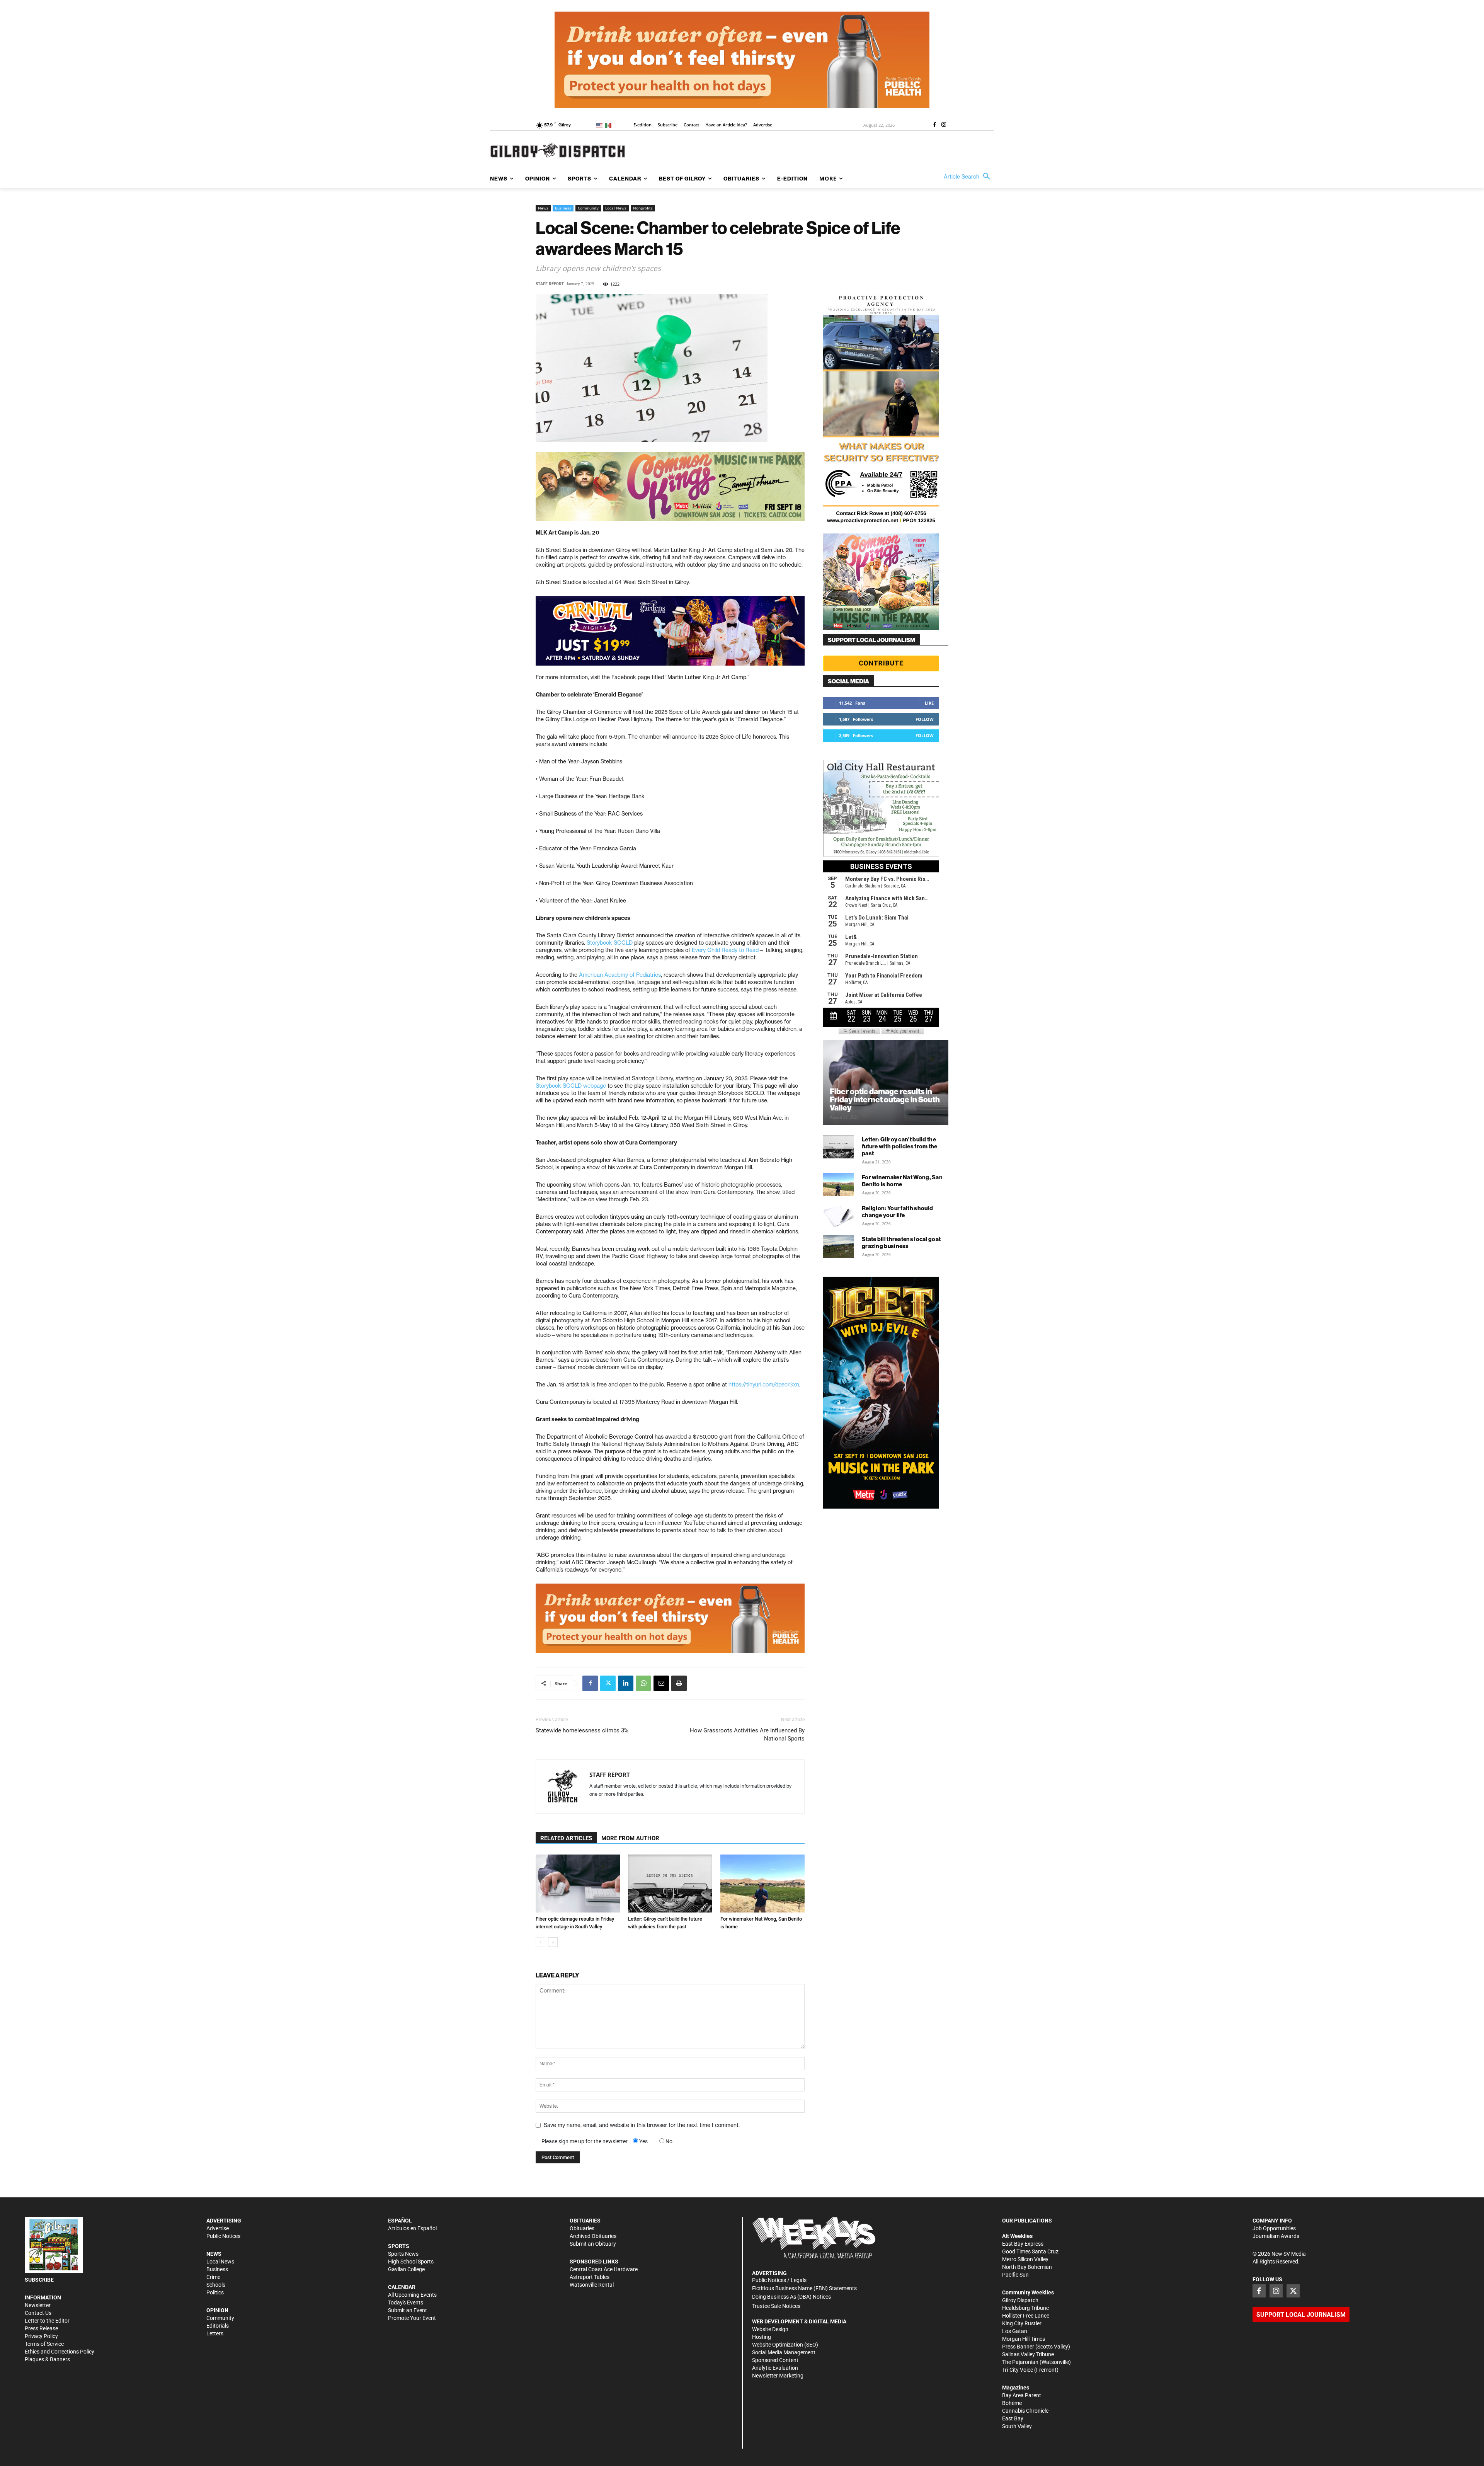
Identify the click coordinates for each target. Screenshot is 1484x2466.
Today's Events (406, 2303)
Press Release (41, 2328)
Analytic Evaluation (775, 2368)
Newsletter (38, 2305)
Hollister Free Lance (1026, 2316)
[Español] (610, 125)
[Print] (679, 1683)
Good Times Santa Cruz (1030, 2251)
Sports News (403, 2254)
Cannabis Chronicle (1025, 2411)
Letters (215, 2333)
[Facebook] (934, 125)
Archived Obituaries (593, 2236)
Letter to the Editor (47, 2321)
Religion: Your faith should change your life (897, 1212)
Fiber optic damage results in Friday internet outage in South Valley (885, 1099)
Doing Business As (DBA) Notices (791, 2297)
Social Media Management (784, 2352)
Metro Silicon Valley (1025, 2259)
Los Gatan (1015, 2331)
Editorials (218, 2326)
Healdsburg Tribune (1025, 2308)
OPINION (217, 2310)
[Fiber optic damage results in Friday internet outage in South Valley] (578, 1884)
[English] (601, 125)
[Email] (661, 1683)
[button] (969, 177)
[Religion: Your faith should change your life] (839, 1216)
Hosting (762, 2337)
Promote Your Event (412, 2318)
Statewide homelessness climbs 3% (582, 1730)
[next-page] (553, 1942)
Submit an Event (408, 2310)
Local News (616, 208)
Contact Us (38, 2313)
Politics (215, 2292)
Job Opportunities (1274, 2228)
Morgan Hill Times (1024, 2339)
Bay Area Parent (1022, 2395)
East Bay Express (1023, 2244)
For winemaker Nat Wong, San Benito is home (902, 1181)
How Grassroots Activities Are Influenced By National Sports (747, 1735)
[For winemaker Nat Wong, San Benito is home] (762, 1884)
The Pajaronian (1020, 2362)
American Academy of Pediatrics (620, 975)
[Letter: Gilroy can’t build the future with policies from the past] (670, 1884)
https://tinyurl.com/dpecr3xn (764, 1385)
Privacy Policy (41, 2336)
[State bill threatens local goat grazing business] (839, 1247)
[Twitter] (608, 1683)
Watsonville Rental (592, 2285)
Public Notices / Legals (779, 2280)
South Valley (1017, 2426)
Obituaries (582, 2228)
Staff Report (550, 284)
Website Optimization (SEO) (785, 2345)
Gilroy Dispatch (1020, 2300)
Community (588, 208)
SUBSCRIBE (39, 2280)
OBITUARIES (585, 2221)
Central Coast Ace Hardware (604, 2269)
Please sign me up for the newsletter (585, 2141)
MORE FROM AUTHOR (630, 1838)
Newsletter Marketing (778, 2376)
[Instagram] (944, 125)
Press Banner (1018, 2347)
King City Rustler (1022, 2323)
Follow (925, 719)
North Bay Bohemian (1027, 2267)
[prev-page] (540, 1942)
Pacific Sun (1015, 2275)
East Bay (1013, 2418)
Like (929, 703)
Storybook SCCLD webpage (571, 1086)
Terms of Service (44, 2344)
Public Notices (223, 2236)
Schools (216, 2285)
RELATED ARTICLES (566, 1838)
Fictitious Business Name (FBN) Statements (804, 2288)
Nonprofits (643, 208)
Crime (213, 2277)
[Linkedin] (626, 1683)
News (543, 208)
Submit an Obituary (593, 2244)
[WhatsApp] (643, 1683)
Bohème (1012, 2403)
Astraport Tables (590, 2277)
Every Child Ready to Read (725, 950)
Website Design (770, 2329)
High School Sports (411, 2262)
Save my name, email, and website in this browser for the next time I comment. (642, 2125)
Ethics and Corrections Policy (60, 2352)
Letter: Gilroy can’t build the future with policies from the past (900, 1146)
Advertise (218, 2228)
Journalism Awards (1276, 2236)
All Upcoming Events (412, 2295)
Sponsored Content (775, 2360)
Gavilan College (406, 2269)
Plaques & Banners (47, 2359)
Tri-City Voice (1018, 2370)
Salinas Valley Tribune (1028, 2354)
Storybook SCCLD (610, 943)
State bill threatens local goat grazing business (901, 1242)
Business (563, 208)
